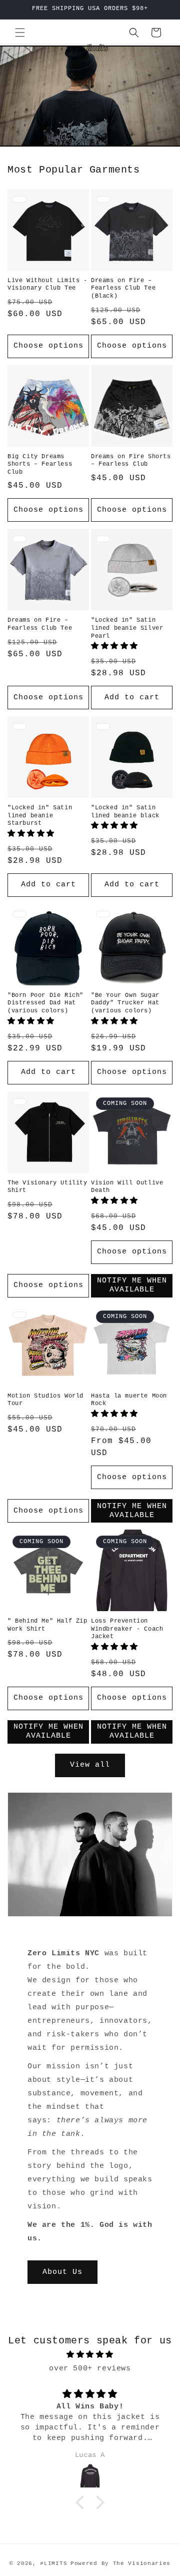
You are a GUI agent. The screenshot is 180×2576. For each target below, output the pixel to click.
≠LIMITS (53, 2563)
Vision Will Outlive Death (127, 1187)
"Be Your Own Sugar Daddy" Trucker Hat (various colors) (125, 1003)
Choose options (48, 346)
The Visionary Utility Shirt (47, 1187)
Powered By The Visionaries (120, 2563)
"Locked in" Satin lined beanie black (125, 812)
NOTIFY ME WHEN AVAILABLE (132, 1285)
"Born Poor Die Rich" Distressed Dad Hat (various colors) (45, 1003)
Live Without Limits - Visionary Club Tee (47, 285)
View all (90, 1765)
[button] (20, 33)
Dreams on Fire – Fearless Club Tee (40, 624)
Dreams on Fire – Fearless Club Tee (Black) (123, 288)
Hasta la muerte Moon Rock (129, 1400)
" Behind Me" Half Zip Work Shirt (47, 1625)
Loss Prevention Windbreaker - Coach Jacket (127, 1629)
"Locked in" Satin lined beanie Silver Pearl (127, 628)
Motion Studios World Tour (45, 1400)
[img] (90, 2355)
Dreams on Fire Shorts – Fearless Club (131, 461)
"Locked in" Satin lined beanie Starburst (40, 816)
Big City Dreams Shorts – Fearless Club (40, 464)
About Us (62, 2272)
